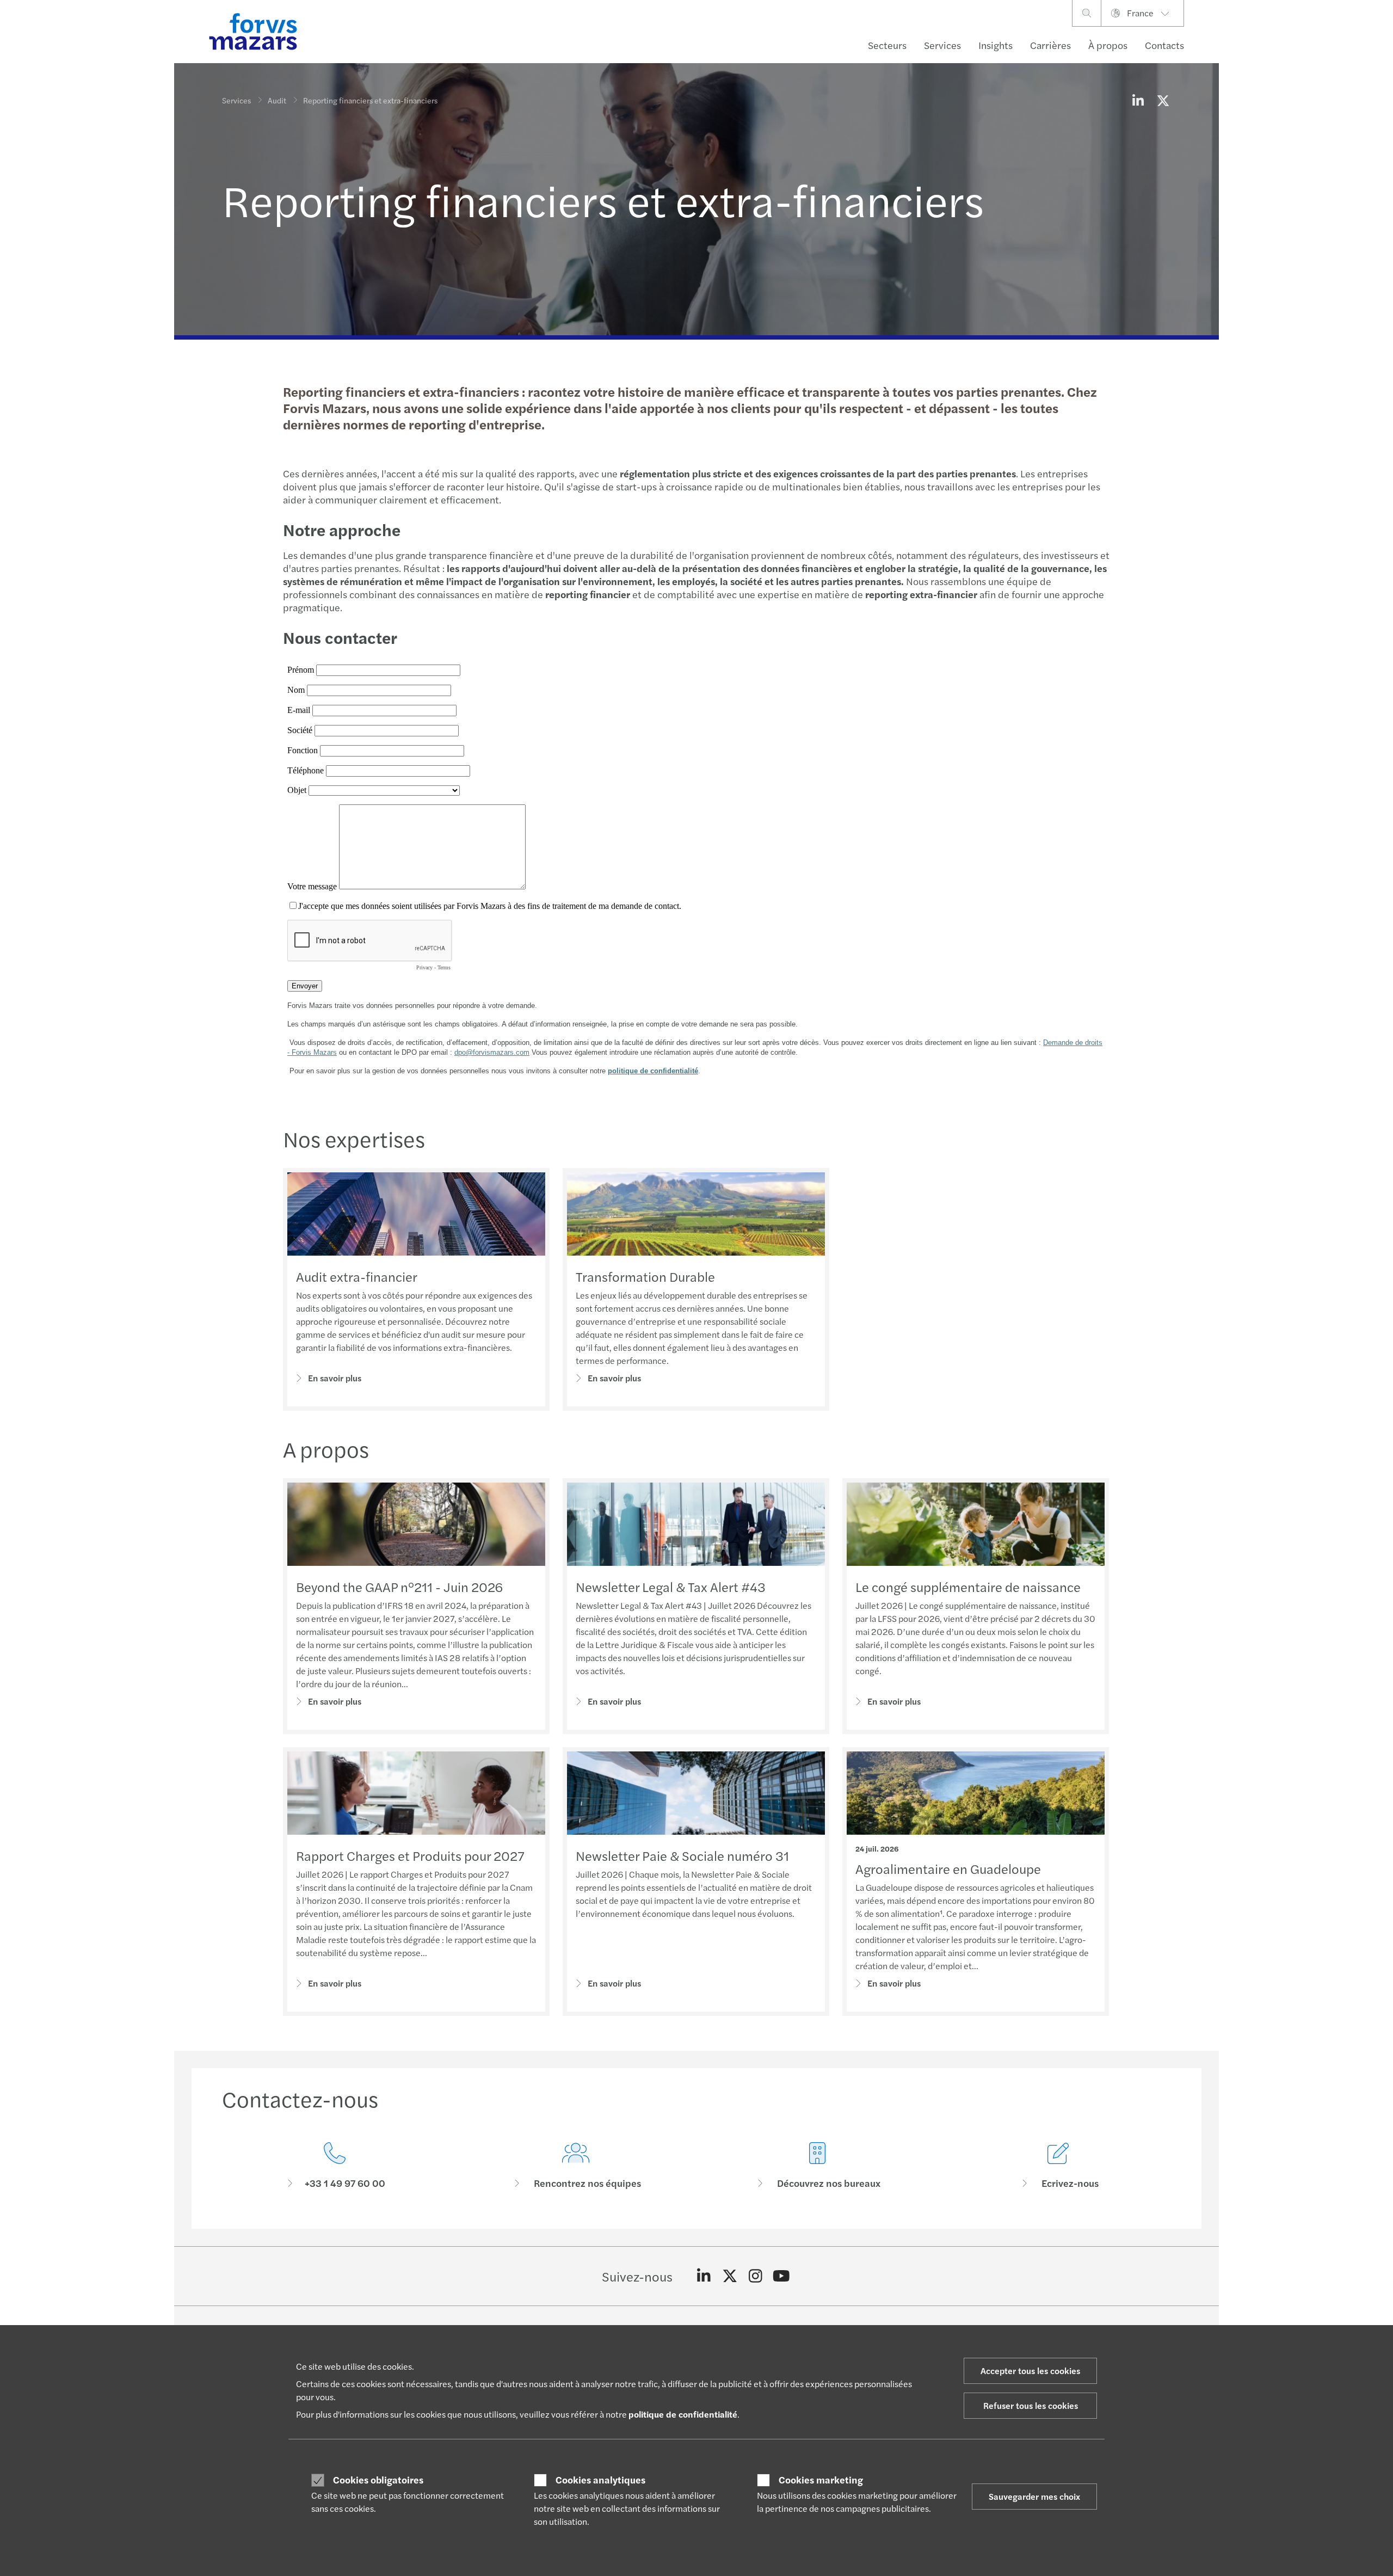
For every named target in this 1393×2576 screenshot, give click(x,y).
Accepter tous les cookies (1030, 2371)
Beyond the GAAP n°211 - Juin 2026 (399, 1587)
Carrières (1050, 45)
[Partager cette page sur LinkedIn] (1138, 100)
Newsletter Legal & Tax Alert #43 (671, 1587)
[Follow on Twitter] (730, 2276)
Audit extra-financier (357, 1276)
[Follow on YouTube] (782, 2276)
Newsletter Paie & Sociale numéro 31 (682, 1855)
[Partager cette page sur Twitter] (1163, 100)
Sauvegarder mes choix (1034, 2496)
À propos (1108, 45)
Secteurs (887, 45)
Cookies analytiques (600, 2480)
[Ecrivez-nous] (1059, 2166)
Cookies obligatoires (378, 2480)
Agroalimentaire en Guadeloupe (948, 1868)
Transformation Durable (645, 1276)
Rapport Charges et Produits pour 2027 (410, 1855)
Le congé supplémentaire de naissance (968, 1587)
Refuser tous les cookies (1031, 2405)
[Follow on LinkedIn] (704, 2276)
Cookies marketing (821, 2480)
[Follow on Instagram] (756, 2276)
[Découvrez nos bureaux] (817, 2166)
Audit (277, 100)
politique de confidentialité (683, 2414)
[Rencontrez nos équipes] (576, 2166)
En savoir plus (335, 1378)
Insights (996, 45)
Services (942, 45)
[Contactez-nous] (335, 2166)
